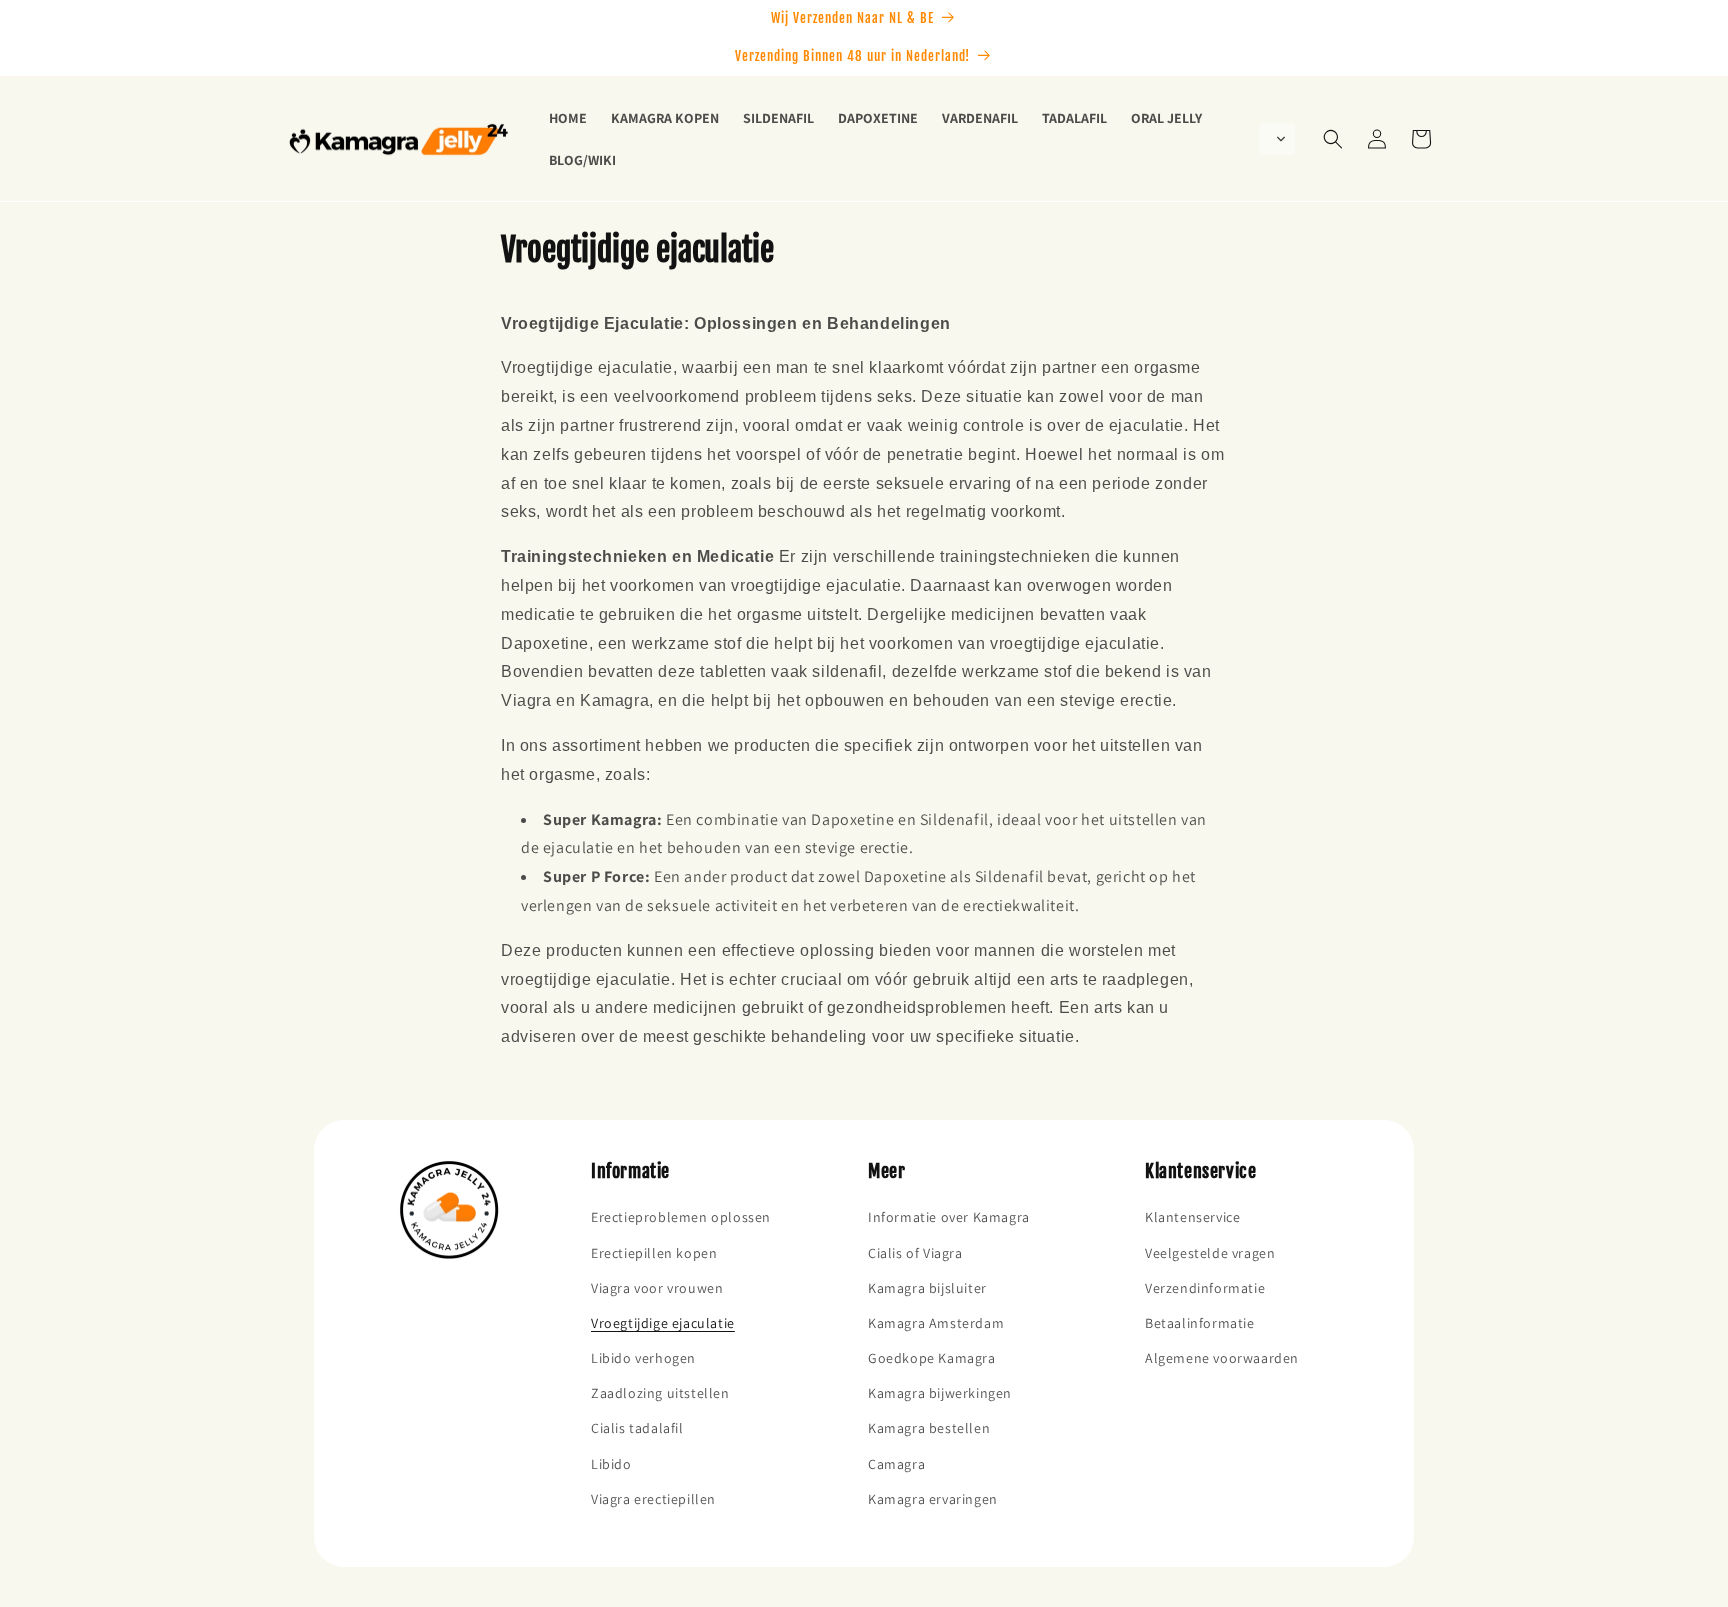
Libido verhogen (643, 1358)
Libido (611, 1464)
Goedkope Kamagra (932, 1358)
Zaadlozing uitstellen (660, 1393)
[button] (1277, 139)
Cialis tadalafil (637, 1428)
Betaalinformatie (1200, 1323)
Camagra (896, 1464)
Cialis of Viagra (915, 1253)
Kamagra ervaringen (933, 1499)
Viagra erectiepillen (653, 1499)
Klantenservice (1192, 1217)
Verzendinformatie (1205, 1288)
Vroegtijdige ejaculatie (663, 1323)
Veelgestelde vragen (1210, 1253)
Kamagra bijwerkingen (940, 1393)
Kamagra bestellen (929, 1428)
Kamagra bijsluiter (927, 1288)
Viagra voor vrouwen (657, 1288)
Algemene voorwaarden (1222, 1358)
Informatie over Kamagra (949, 1217)
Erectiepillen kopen (654, 1253)
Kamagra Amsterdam (936, 1323)
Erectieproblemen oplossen (681, 1217)
